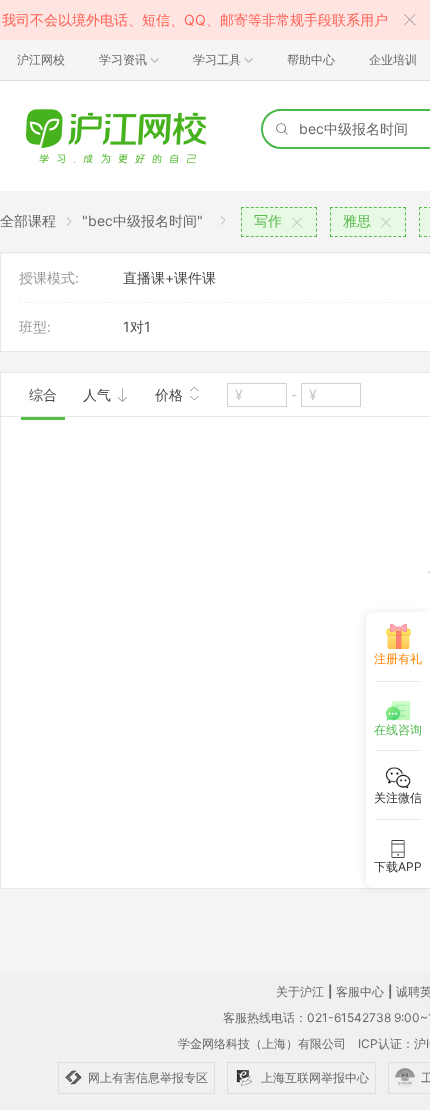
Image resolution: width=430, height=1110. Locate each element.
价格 (171, 394)
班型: (35, 326)
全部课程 (28, 220)
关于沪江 (300, 991)
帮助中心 (311, 59)
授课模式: (49, 277)
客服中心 (360, 991)
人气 (99, 394)
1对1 (137, 326)
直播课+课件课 (169, 277)
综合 (43, 394)
